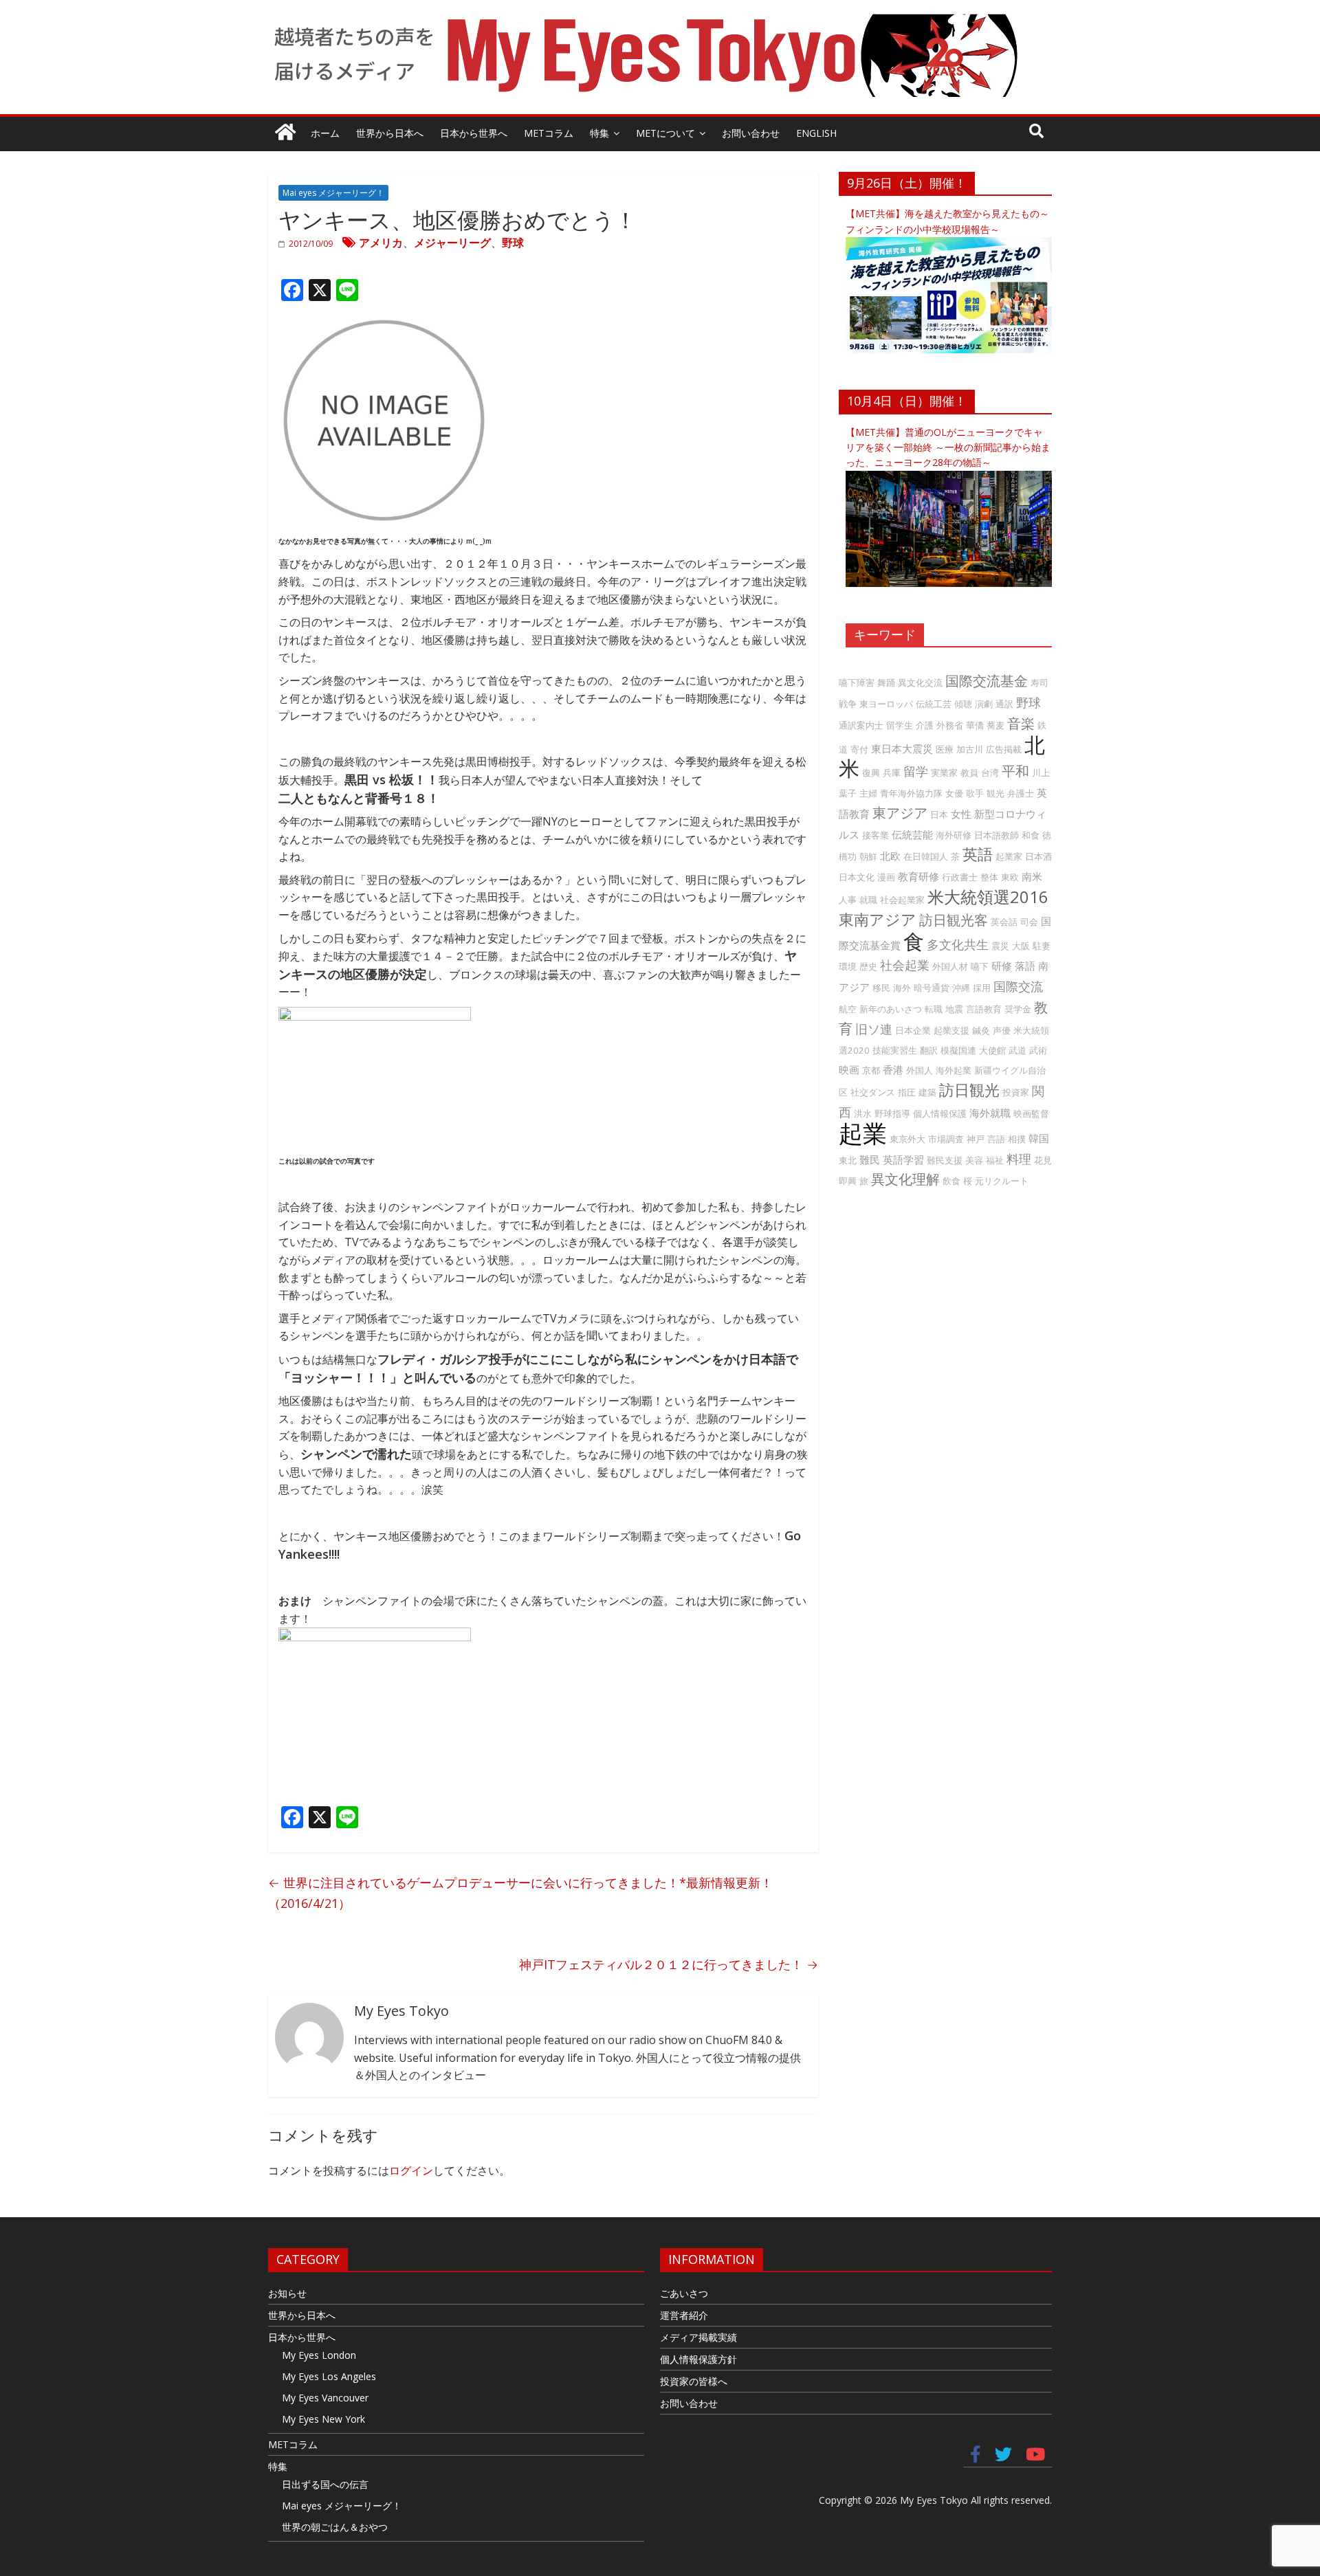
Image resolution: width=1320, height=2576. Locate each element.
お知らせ (287, 2293)
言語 (996, 1139)
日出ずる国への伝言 (325, 2484)
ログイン (411, 2170)
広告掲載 (1004, 749)
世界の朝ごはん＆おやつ (335, 2527)
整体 (989, 877)
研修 (1002, 966)
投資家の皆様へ (694, 2381)
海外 (902, 988)
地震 (954, 1009)
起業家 (1009, 856)
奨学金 (1018, 1009)
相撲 (1017, 1139)
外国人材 (950, 966)
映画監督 (1031, 1113)
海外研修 (954, 835)
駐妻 (1042, 946)
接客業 (876, 835)
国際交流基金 (987, 681)
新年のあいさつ (891, 1009)
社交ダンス (873, 1092)
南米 (1032, 876)
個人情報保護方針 (698, 2359)
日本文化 (857, 877)
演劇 (984, 704)
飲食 (951, 1181)
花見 (1043, 1160)
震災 (1000, 946)
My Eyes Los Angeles (329, 2376)
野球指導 (892, 1113)
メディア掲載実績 (698, 2337)
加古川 (970, 749)
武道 (1017, 1050)
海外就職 (990, 1113)
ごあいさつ (684, 2293)
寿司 (1039, 682)
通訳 (1004, 704)
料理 (1019, 1159)
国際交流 (1018, 986)
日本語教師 (997, 835)
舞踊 (886, 682)
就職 (868, 900)
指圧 (907, 1092)
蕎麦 (995, 725)
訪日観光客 (954, 920)
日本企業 (913, 1030)
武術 (1038, 1050)
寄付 (859, 749)
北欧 (890, 856)
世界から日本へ (390, 133)
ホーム (325, 133)
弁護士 (1021, 793)
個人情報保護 (940, 1113)
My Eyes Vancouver (325, 2398)
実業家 (944, 773)
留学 (916, 771)
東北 (848, 1160)
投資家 (1016, 1092)
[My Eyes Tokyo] (285, 134)
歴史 (868, 966)
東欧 (1010, 877)
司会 (1029, 922)
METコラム (549, 133)
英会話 (1004, 922)
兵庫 (892, 773)
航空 (848, 1009)
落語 (1025, 966)
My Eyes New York (323, 2419)
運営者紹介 (684, 2315)
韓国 (1039, 1138)
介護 (925, 725)
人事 (848, 900)
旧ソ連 (874, 1029)
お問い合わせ (751, 133)
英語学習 (903, 1159)
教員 (969, 773)
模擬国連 (958, 1050)
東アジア (900, 813)
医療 (945, 749)
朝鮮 (868, 856)
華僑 (975, 725)
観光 (995, 793)
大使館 (992, 1050)
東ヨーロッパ (886, 704)
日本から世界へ (474, 133)
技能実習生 (895, 1050)
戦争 (848, 704)
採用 (982, 988)
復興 (871, 773)
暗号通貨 (932, 988)
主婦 (868, 793)
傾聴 (963, 704)
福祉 (995, 1160)
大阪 (1021, 946)
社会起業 (905, 965)
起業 (863, 1133)
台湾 (990, 773)
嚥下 (980, 966)
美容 (974, 1160)
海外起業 (954, 1070)
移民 (881, 988)
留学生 (900, 725)
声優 (1002, 1030)
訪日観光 (969, 1090)
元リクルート (1002, 1181)
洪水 (863, 1113)
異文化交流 (920, 682)
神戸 (976, 1139)
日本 (939, 814)
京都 (871, 1070)
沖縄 (961, 988)
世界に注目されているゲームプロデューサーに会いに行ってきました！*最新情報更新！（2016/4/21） (520, 1893)
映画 (849, 1069)
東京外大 (907, 1139)
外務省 (950, 725)
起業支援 (951, 1030)
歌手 (975, 793)
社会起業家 (902, 900)
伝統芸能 (912, 834)
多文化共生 (958, 944)
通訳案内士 (861, 725)
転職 (934, 1009)
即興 (848, 1181)
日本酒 (1038, 856)
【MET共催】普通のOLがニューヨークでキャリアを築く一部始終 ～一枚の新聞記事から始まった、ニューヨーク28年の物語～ (948, 447)
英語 (978, 854)
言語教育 (984, 1009)
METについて (665, 133)
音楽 (1021, 723)
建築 (927, 1092)
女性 (961, 814)
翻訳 (929, 1050)
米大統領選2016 (988, 897)
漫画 (886, 877)
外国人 (920, 1070)
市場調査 (946, 1139)
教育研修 (918, 876)
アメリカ (381, 243)
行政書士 (960, 877)
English (816, 133)
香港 (893, 1069)
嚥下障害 (857, 682)
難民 (870, 1159)
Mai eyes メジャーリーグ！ (333, 193)
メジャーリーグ (452, 243)
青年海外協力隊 (911, 793)
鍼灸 (981, 1030)
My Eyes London (319, 2355)
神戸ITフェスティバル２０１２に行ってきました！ (669, 1964)
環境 (848, 966)
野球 (513, 243)
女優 (954, 793)
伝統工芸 (934, 704)
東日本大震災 (902, 748)
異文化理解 (905, 1179)
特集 (599, 133)
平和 (1015, 771)
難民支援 (945, 1160)
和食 (1031, 835)
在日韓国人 (926, 856)
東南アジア (878, 919)
